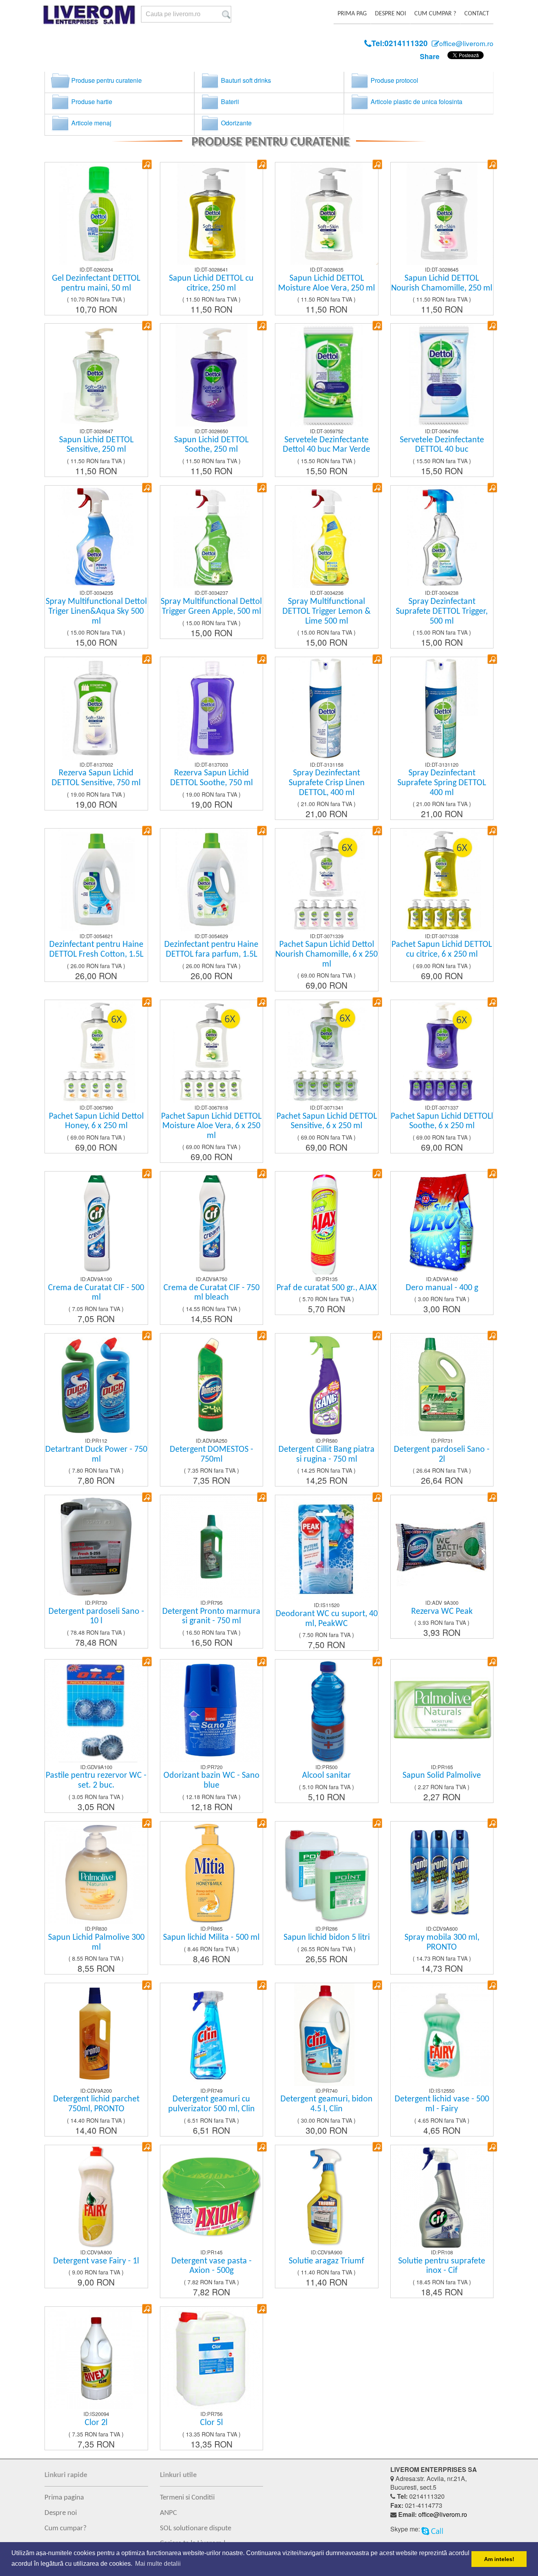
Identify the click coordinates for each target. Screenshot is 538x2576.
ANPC (168, 2513)
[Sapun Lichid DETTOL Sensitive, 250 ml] (147, 325)
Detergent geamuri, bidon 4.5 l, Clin (327, 2104)
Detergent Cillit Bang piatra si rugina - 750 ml (327, 1455)
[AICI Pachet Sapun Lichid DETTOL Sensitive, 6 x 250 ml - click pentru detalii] (327, 1051)
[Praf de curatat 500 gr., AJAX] (377, 1173)
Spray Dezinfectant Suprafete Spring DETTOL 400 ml (442, 783)
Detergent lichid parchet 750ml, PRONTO (96, 2104)
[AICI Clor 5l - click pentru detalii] (212, 2357)
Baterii (229, 102)
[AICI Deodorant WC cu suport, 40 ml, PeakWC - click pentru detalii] (327, 1547)
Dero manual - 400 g (442, 1288)
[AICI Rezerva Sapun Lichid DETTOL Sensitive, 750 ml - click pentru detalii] (96, 707)
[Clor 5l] (262, 2308)
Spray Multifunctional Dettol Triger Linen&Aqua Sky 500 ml (96, 611)
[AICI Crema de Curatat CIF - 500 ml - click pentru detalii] (96, 1222)
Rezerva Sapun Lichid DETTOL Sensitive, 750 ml (96, 778)
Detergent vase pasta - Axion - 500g (211, 2266)
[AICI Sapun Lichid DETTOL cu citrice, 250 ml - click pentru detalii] (212, 213)
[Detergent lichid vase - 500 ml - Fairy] (492, 1984)
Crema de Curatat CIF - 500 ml (96, 1293)
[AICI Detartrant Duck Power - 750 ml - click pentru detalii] (96, 1384)
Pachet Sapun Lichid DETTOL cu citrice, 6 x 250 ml (442, 950)
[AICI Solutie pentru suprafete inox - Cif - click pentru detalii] (442, 2195)
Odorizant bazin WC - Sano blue (211, 1781)
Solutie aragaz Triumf (327, 2261)
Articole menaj (91, 123)
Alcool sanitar (327, 1776)
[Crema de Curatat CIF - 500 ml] (147, 1173)
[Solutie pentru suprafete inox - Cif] (492, 2146)
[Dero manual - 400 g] (492, 1173)
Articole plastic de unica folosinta (416, 102)
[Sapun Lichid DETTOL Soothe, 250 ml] (262, 325)
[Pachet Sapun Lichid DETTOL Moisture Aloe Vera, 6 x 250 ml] (262, 1001)
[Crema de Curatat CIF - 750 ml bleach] (262, 1173)
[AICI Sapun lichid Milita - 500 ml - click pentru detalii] (212, 1872)
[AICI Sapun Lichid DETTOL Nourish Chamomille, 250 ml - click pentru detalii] (442, 213)
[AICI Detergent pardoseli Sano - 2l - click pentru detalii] (442, 1384)
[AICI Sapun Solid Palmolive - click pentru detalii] (442, 1710)
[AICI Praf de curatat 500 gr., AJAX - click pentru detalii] (327, 1222)
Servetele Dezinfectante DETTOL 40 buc (442, 445)
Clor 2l (96, 2423)
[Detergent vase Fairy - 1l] (147, 2146)
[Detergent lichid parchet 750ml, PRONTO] (147, 1984)
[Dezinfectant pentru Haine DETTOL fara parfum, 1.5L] (262, 830)
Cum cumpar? (66, 2528)
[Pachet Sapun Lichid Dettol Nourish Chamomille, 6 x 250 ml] (377, 830)
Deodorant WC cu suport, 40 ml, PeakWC (327, 1619)
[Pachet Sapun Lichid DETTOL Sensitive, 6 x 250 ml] (377, 1001)
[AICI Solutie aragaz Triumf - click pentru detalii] (327, 2195)
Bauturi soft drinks (245, 80)
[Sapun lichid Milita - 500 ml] (262, 1823)
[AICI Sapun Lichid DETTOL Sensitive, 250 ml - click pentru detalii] (96, 374)
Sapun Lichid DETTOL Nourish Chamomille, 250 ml (442, 283)
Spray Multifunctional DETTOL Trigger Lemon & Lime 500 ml (327, 611)
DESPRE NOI (391, 14)
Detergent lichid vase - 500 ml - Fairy (442, 2104)
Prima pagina (64, 2498)
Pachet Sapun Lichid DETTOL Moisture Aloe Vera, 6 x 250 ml (211, 1126)
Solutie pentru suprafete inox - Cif (442, 2266)
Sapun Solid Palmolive (442, 1776)
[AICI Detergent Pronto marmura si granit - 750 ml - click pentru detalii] (212, 1546)
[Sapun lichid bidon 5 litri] (377, 1823)
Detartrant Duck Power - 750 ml (96, 1455)
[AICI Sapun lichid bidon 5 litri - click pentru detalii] (327, 1872)
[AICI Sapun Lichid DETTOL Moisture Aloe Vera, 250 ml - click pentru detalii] (327, 213)
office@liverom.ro (443, 2514)
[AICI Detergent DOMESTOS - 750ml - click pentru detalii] (212, 1384)
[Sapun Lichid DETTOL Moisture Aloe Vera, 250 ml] (377, 163)
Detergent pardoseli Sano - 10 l (96, 1617)
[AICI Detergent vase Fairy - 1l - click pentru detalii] (96, 2195)
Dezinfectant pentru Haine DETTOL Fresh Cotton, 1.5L (96, 950)
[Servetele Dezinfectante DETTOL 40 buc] (492, 325)
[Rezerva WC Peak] (492, 1496)
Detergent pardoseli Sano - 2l (442, 1455)
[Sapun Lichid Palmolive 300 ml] (147, 1823)
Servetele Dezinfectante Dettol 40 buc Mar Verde (327, 445)
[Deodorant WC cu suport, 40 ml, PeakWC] (377, 1496)
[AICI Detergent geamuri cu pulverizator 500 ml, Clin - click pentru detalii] (212, 2033)
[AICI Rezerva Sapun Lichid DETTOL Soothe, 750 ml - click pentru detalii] (212, 707)
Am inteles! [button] (499, 2559)
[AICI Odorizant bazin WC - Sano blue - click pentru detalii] (212, 1710)
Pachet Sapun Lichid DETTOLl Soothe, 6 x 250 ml (442, 1121)
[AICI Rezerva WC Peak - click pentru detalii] (442, 1546)
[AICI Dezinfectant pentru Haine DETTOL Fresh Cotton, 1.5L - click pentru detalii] (96, 879)
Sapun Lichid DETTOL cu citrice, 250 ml (211, 283)
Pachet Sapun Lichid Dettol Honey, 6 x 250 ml (96, 1121)
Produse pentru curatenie (106, 80)
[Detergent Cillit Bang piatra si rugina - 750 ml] (377, 1335)
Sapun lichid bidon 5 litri (327, 1938)
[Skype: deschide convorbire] (432, 2529)
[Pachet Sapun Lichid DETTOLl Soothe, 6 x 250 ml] (492, 1001)
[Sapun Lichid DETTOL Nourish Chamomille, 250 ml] (492, 163)
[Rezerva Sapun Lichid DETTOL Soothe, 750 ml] (262, 658)
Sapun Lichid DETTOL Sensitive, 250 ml (96, 445)
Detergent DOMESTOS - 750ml (211, 1455)
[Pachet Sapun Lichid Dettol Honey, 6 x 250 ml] (147, 1001)
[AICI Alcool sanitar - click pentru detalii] (327, 1710)
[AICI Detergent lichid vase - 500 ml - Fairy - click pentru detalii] (442, 2033)
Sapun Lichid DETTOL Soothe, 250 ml (211, 445)
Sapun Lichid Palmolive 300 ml (96, 1943)
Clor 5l (211, 2423)
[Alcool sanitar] (377, 1661)
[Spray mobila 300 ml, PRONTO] (492, 1823)
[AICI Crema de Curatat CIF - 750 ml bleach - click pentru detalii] (212, 1222)
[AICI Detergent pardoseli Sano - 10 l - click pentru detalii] (96, 1546)
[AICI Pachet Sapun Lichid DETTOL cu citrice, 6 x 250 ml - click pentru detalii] (442, 879)
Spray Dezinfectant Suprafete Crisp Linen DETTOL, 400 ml (327, 783)
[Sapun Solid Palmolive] (492, 1661)
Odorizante (236, 123)
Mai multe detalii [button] (158, 2564)
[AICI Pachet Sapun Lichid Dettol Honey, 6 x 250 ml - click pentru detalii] (96, 1051)
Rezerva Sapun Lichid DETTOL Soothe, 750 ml (211, 778)
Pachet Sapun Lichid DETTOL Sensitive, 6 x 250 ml (327, 1121)
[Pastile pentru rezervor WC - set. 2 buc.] (147, 1661)
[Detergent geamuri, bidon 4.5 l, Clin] (377, 1984)
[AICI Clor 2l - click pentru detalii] (96, 2357)
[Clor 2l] (147, 2308)
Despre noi (61, 2513)
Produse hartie (91, 102)
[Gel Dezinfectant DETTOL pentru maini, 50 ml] (147, 163)
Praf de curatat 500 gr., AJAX (327, 1288)
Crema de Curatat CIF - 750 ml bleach (211, 1293)
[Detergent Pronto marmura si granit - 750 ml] (262, 1496)
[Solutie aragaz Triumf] (377, 2146)
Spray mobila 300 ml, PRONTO (442, 1943)
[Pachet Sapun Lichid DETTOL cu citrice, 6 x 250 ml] (492, 830)
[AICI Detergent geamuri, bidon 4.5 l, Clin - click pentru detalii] (327, 2033)
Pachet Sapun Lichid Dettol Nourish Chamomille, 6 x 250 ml (327, 954)
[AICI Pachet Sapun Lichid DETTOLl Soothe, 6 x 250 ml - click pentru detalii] (442, 1051)
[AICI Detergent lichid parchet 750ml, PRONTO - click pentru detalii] (96, 2033)
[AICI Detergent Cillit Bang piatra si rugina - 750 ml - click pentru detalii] (327, 1384)
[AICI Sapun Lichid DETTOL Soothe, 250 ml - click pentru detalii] (212, 374)
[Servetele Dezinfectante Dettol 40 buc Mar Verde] (377, 325)
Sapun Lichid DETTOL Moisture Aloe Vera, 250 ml (327, 283)
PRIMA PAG (352, 14)
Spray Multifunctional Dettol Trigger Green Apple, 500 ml (211, 607)
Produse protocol (394, 80)
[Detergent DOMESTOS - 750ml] (262, 1335)
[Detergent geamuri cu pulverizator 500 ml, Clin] (262, 1984)
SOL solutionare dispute (196, 2528)
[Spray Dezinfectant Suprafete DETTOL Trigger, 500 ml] (492, 487)
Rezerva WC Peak (442, 1612)
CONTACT (477, 14)
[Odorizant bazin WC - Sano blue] (262, 1661)
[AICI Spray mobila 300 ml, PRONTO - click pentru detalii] (442, 1872)
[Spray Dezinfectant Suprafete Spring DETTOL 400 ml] (492, 658)
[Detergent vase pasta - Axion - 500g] (262, 2146)
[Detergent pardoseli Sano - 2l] (492, 1335)
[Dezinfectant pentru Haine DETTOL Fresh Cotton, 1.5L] (147, 830)
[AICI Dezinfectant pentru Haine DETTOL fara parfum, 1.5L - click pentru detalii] (212, 879)
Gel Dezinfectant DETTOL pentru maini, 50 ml (96, 283)
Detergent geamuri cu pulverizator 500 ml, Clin (211, 2104)
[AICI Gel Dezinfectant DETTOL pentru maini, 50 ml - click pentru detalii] (96, 213)
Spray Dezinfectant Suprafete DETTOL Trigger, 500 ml (442, 611)
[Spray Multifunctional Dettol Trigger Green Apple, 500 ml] (262, 487)
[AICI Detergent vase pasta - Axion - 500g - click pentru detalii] (212, 2195)
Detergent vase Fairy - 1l (96, 2261)
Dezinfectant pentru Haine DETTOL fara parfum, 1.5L (211, 950)
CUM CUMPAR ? (435, 14)
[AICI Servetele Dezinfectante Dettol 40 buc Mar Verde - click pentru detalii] (327, 374)
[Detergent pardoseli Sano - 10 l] (147, 1496)
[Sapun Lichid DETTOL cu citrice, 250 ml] (262, 163)
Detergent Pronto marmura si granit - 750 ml (211, 1617)
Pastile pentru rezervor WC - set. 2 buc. (96, 1781)
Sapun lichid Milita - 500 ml (211, 1938)
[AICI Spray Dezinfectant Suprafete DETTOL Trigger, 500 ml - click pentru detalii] (442, 536)
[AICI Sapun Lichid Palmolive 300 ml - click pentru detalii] (96, 1872)
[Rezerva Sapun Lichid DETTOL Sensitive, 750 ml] (147, 658)
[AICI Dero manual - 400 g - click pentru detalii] (442, 1222)
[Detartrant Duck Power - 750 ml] (147, 1335)
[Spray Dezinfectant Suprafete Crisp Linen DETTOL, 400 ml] (377, 658)
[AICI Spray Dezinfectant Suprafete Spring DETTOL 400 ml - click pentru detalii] (442, 707)
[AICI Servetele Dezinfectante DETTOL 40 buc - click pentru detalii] (442, 374)
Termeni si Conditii (187, 2498)
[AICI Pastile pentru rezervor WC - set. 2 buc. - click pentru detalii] (96, 1710)
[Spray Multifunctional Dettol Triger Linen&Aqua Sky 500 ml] (147, 487)
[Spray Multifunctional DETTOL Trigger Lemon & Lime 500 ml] (377, 487)
